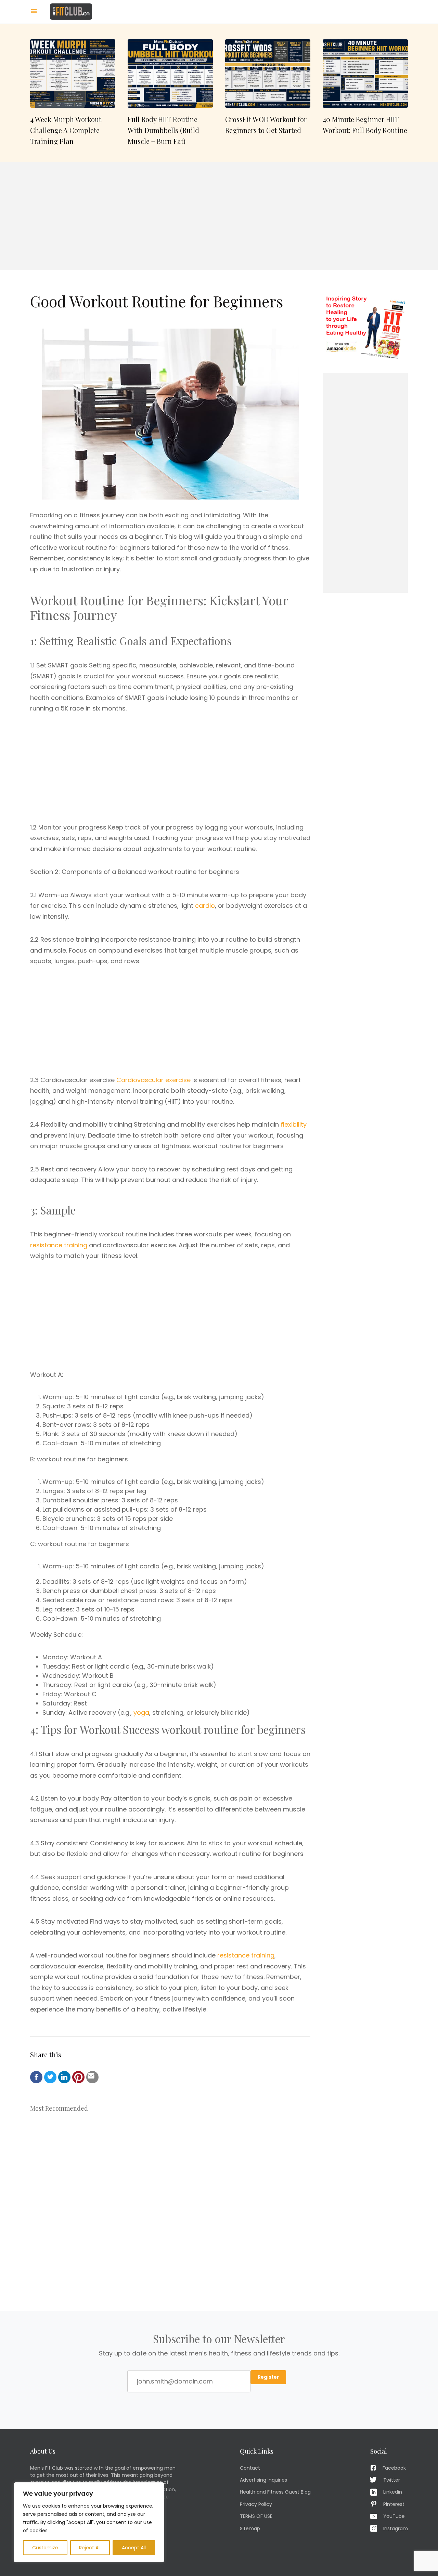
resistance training (59, 1245)
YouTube (394, 2516)
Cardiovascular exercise (153, 1080)
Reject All (90, 2548)
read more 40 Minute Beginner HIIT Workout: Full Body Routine (365, 93)
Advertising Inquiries (263, 2480)
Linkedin (393, 2492)
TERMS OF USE (256, 2516)
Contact (250, 2468)
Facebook (394, 2468)
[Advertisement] (219, 216)
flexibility (294, 1124)
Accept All (134, 2548)
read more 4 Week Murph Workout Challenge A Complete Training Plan (73, 93)
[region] (89, 2522)
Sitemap (250, 2528)
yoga (141, 1712)
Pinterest (394, 2504)
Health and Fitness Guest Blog (275, 2492)
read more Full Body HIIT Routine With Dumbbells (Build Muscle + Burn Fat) (170, 93)
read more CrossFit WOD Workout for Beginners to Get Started (268, 93)
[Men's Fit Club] (71, 11)
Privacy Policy (256, 2504)
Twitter (392, 2480)
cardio (205, 906)
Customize (45, 2548)
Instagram (396, 2528)
